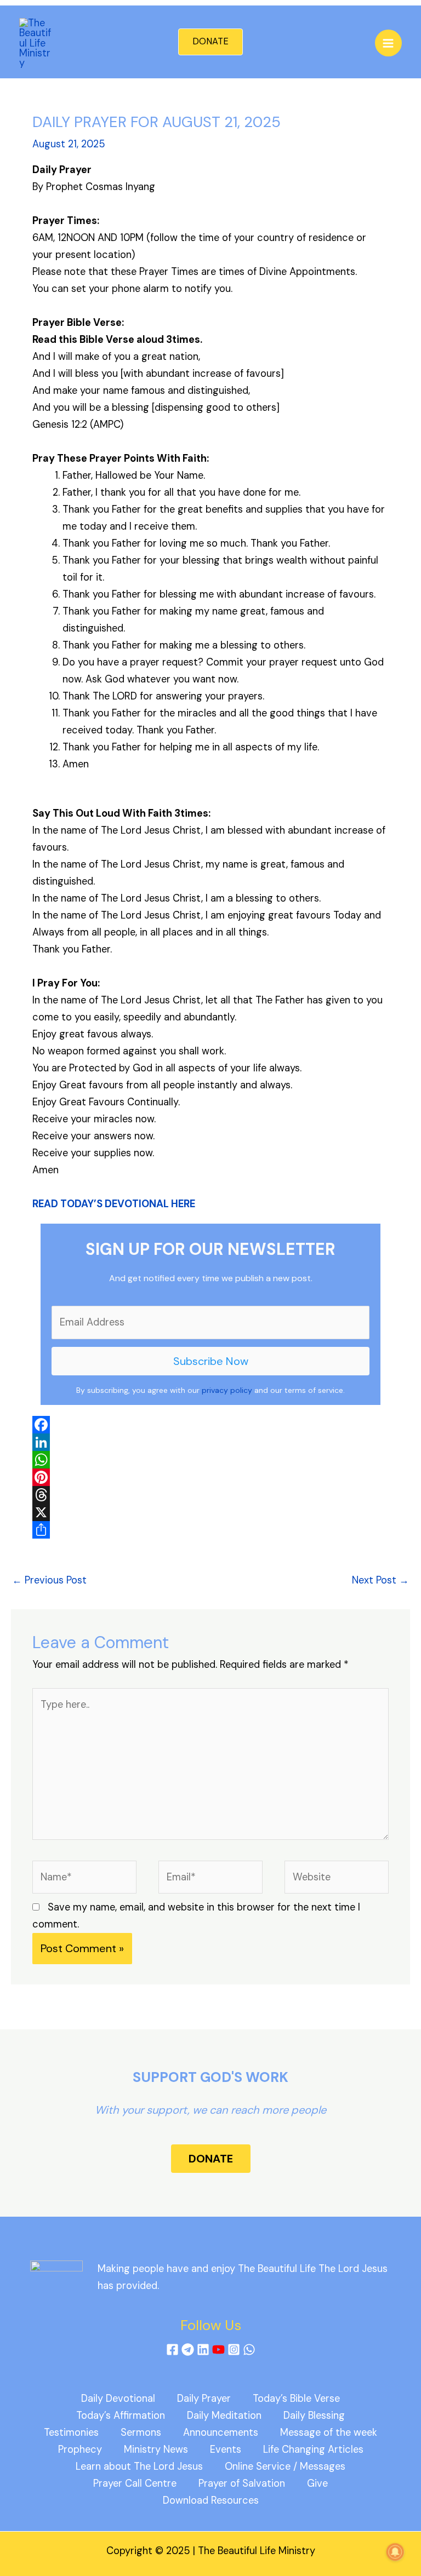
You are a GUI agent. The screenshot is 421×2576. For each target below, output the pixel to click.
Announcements (221, 2432)
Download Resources (211, 2500)
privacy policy (227, 1390)
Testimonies (71, 2432)
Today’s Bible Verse (296, 2399)
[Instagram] (234, 2350)
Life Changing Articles (313, 2449)
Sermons (141, 2432)
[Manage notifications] (395, 2552)
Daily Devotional (118, 2399)
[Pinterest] (210, 1477)
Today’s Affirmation (121, 2416)
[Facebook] (210, 1425)
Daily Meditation (224, 2416)
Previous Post (49, 1580)
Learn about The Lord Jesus (139, 2466)
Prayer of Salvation (242, 2483)
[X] (210, 1512)
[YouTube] (218, 2350)
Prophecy (80, 2449)
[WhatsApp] (210, 1460)
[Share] (210, 1530)
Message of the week (329, 2432)
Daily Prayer (204, 2399)
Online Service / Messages (285, 2466)
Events (226, 2449)
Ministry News (156, 2449)
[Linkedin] (203, 2350)
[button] (210, 42)
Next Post (380, 1580)
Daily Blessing (314, 2416)
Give (317, 2483)
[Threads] (210, 1495)
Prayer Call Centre (135, 2483)
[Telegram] (188, 2350)
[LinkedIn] (210, 1442)
